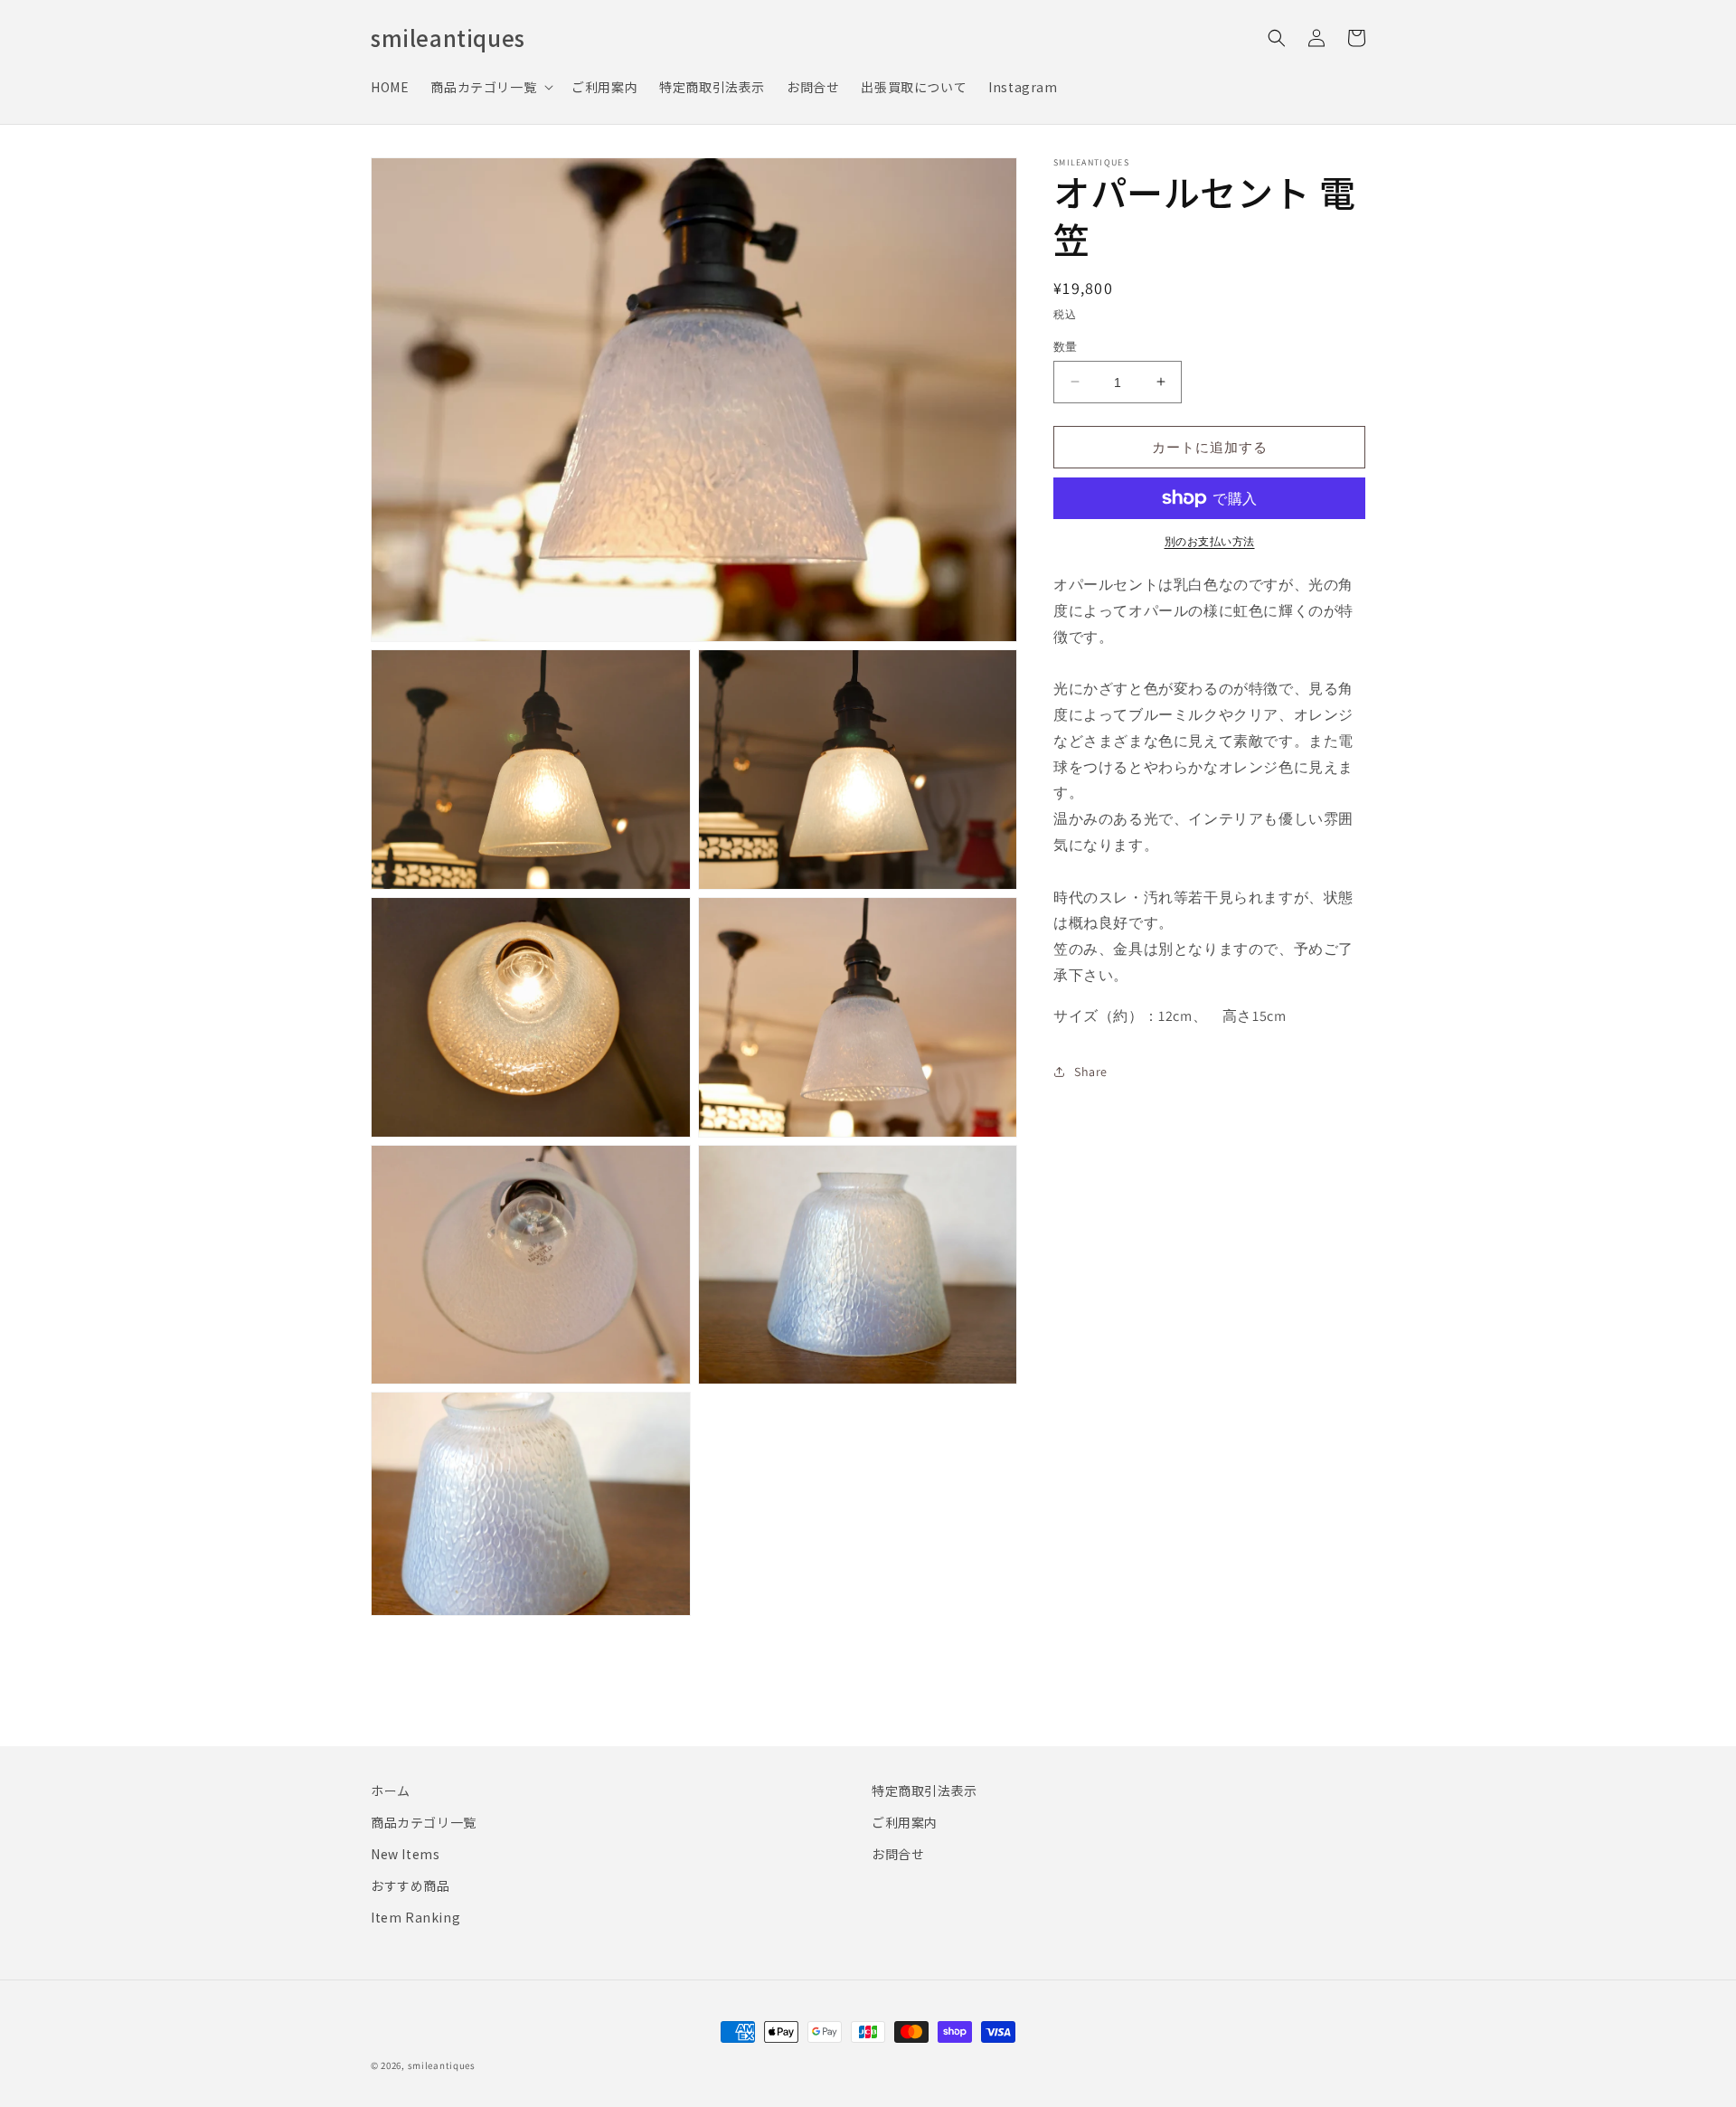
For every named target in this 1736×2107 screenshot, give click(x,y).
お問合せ (898, 1854)
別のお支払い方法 (1210, 541)
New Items (405, 1854)
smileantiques (442, 2065)
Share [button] (1091, 1072)
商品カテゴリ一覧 (424, 1822)
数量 (1066, 346)
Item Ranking (415, 1917)
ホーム (391, 1790)
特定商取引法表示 (925, 1790)
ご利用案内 (905, 1822)
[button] (490, 87)
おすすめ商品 (410, 1885)
